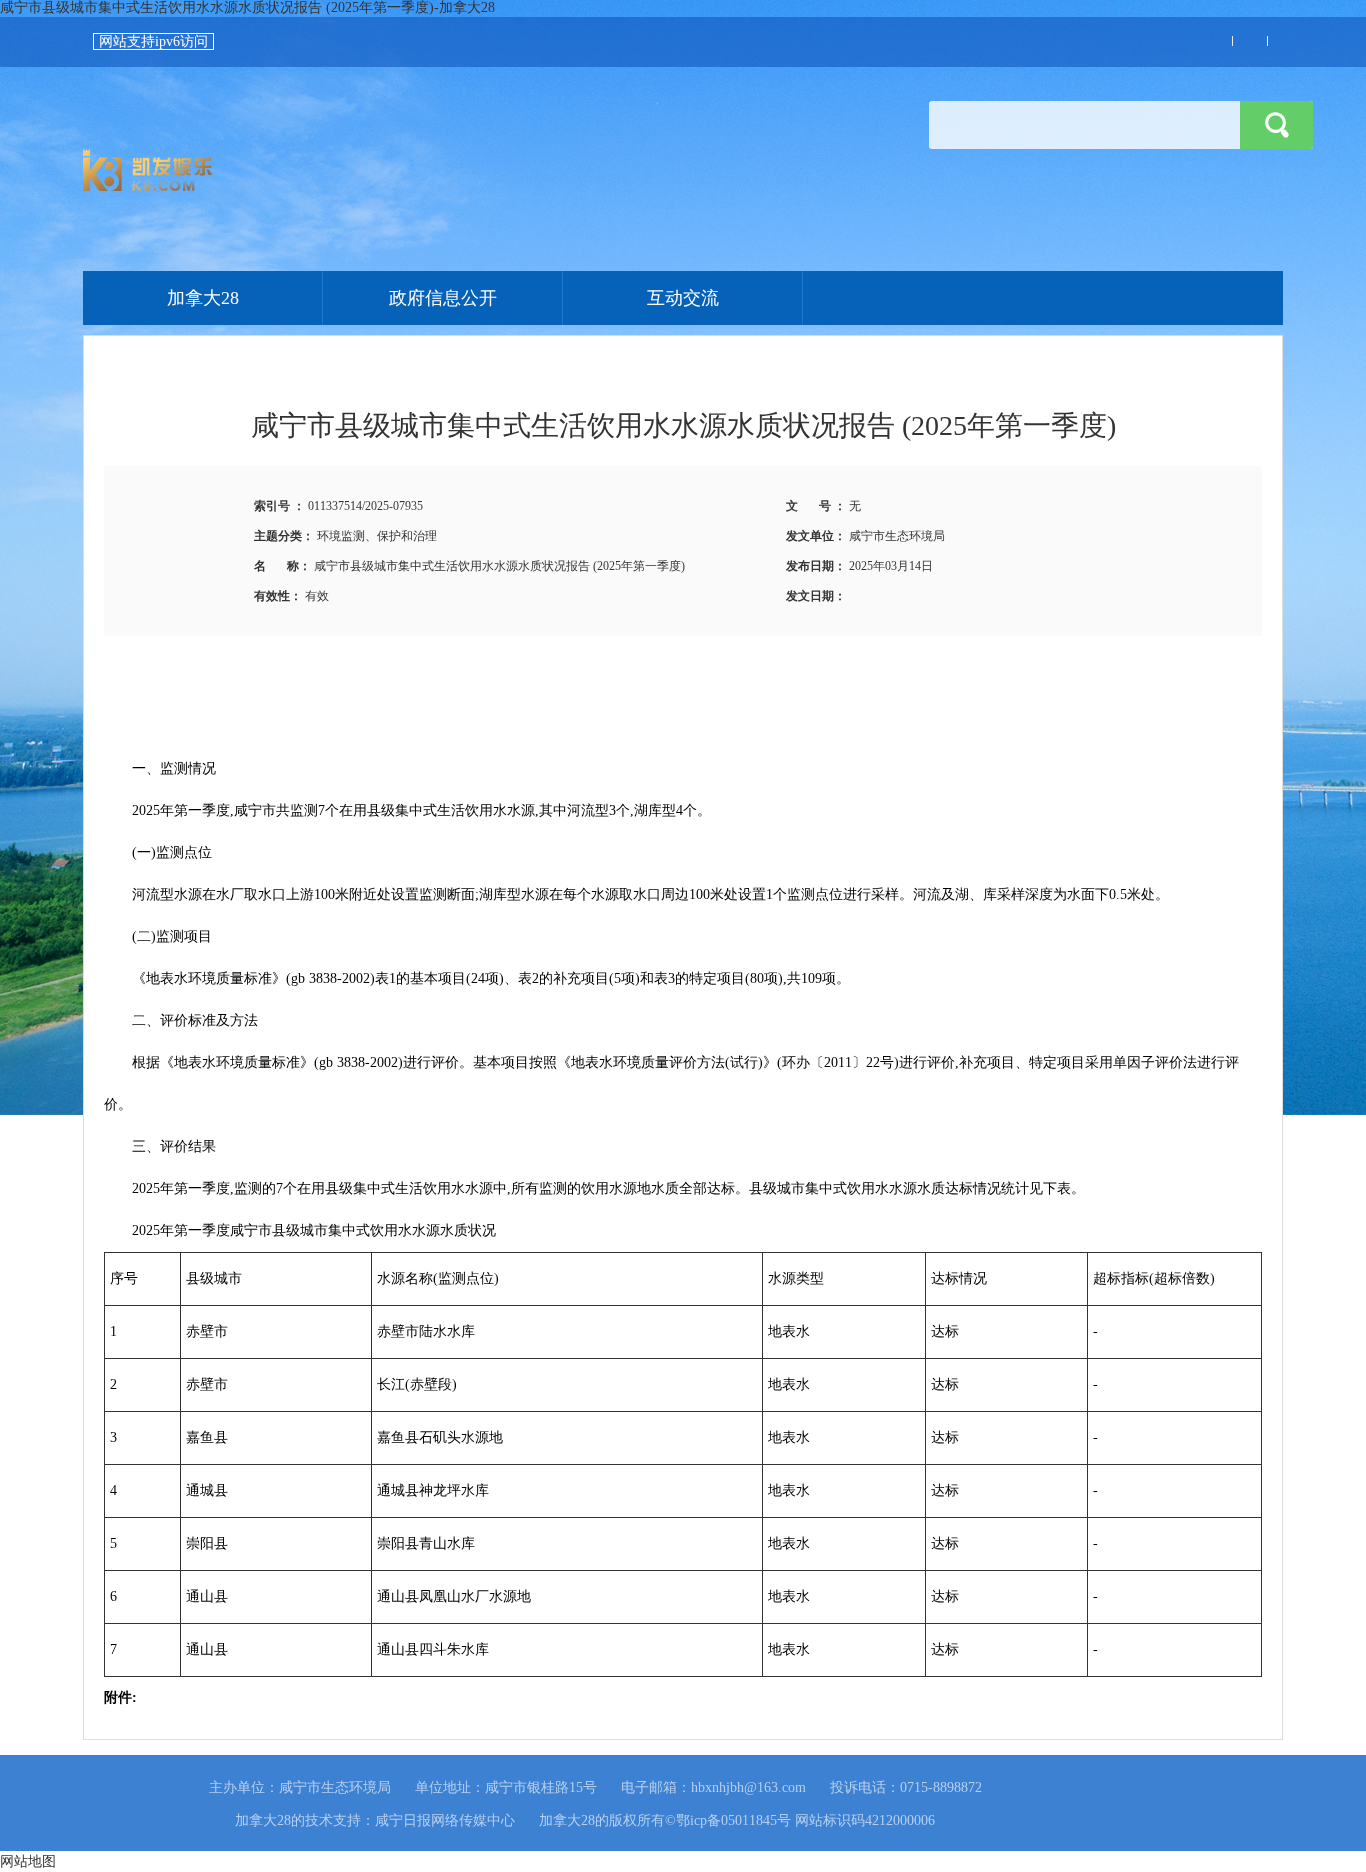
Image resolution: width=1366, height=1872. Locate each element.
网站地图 (28, 1861)
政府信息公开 (443, 298)
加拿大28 (382, 170)
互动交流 (683, 298)
